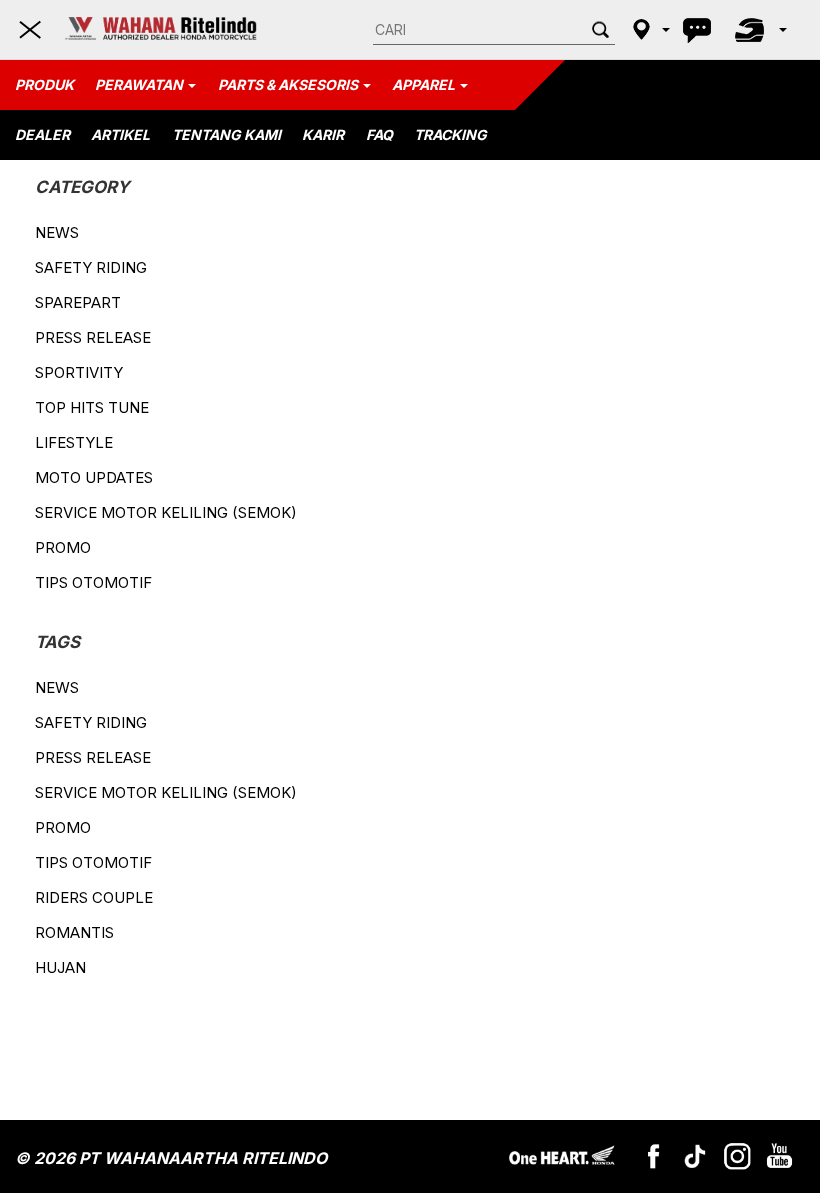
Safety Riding (91, 267)
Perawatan (139, 84)
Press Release (93, 337)
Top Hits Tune (92, 407)
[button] (648, 28)
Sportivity (79, 372)
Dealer (42, 134)
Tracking (450, 134)
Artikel (120, 134)
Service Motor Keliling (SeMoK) (166, 512)
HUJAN (60, 967)
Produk (44, 84)
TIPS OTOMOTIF (93, 582)
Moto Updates (94, 477)
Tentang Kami (226, 134)
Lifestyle (74, 442)
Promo (63, 547)
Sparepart (78, 302)
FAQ (379, 134)
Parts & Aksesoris (288, 84)
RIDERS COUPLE (94, 897)
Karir (323, 134)
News (57, 232)
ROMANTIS (74, 932)
